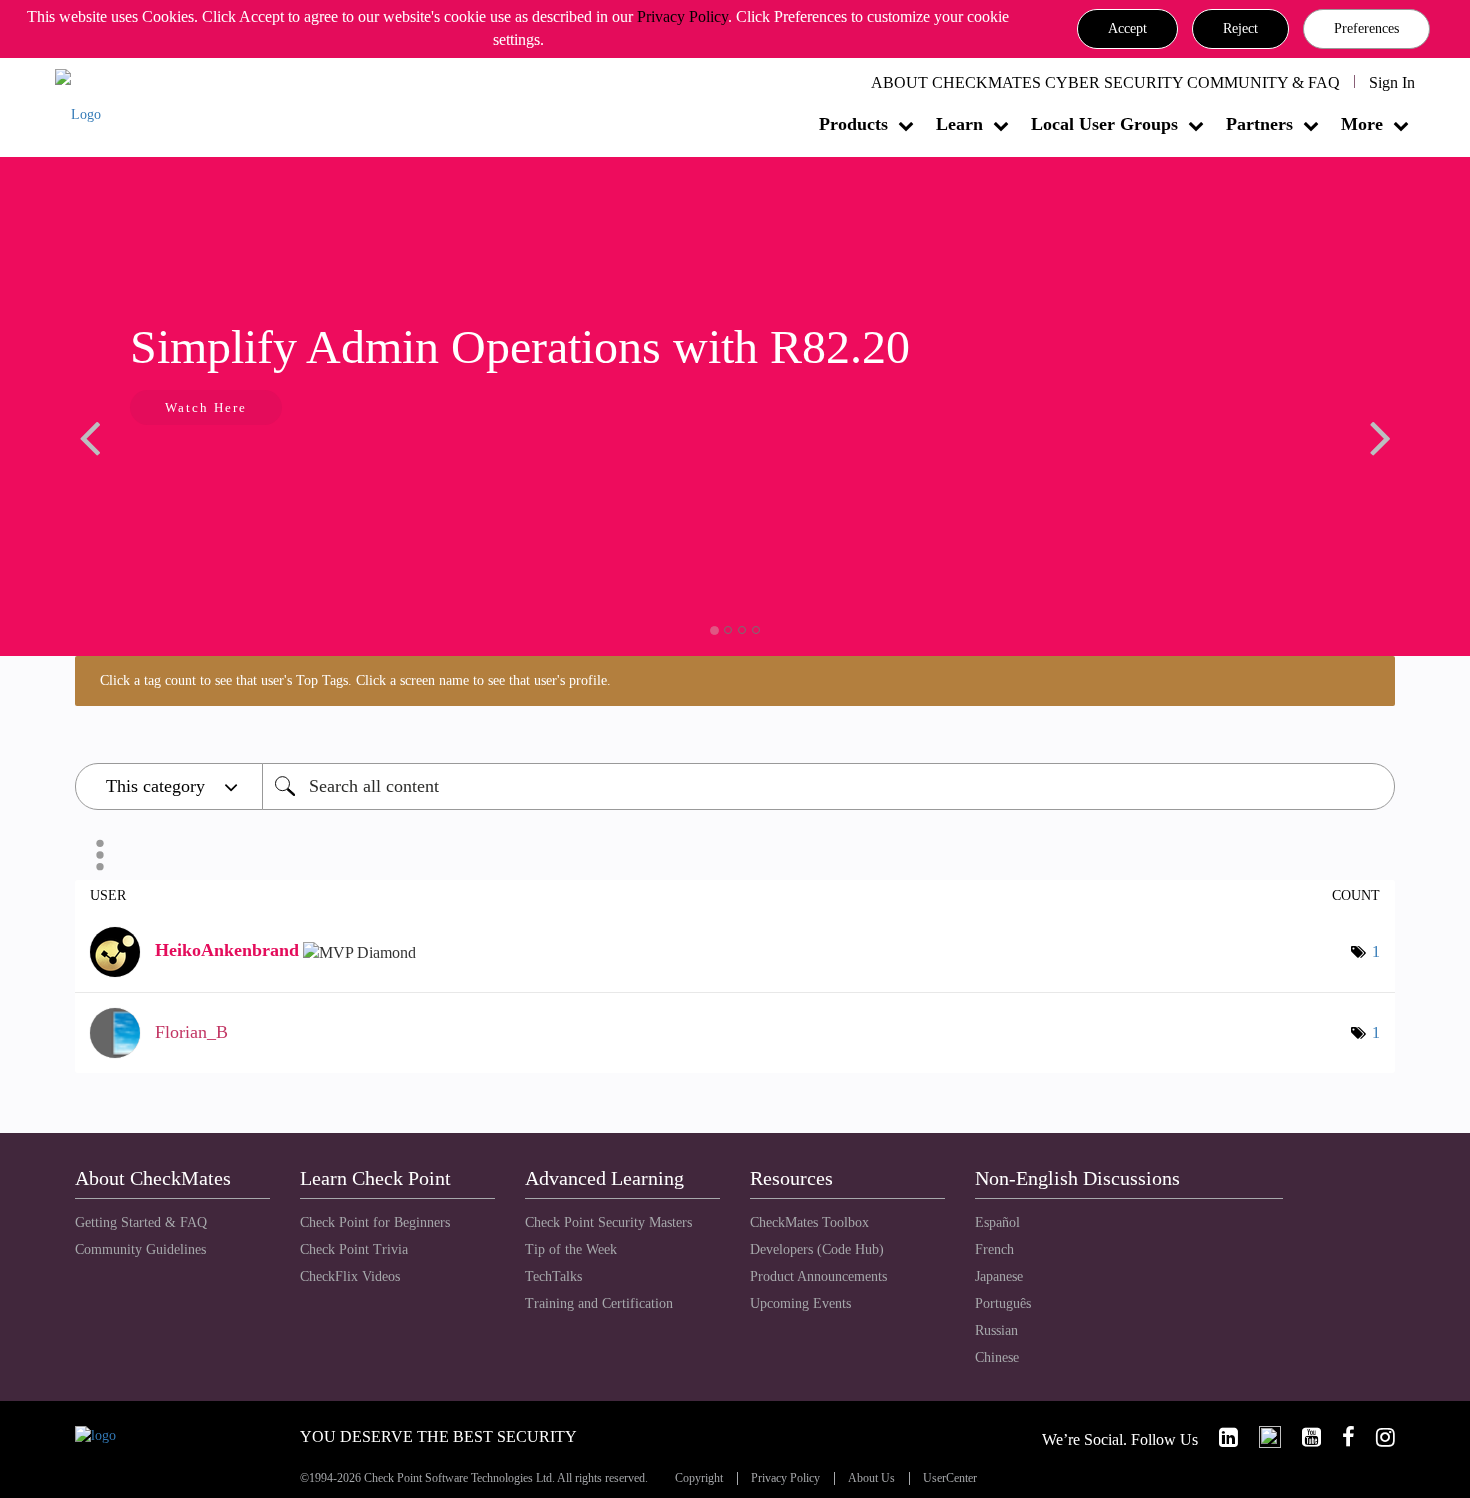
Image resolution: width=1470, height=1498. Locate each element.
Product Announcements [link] (818, 1276)
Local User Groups (1104, 124)
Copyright (699, 1478)
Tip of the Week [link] (571, 1249)
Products (853, 124)
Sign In (1392, 82)
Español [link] (997, 1222)
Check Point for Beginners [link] (375, 1222)
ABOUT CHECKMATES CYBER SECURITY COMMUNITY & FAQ (1105, 82)
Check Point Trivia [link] (354, 1249)
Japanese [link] (999, 1276)
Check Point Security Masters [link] (608, 1222)
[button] (1127, 29)
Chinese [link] (997, 1357)
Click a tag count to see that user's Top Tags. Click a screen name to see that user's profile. (355, 680)
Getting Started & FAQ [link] (141, 1222)
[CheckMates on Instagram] (1377, 1437)
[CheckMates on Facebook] (1340, 1437)
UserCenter (950, 1478)
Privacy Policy (682, 16)
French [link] (994, 1249)
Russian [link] (996, 1330)
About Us (871, 1478)
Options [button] (100, 855)
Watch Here (206, 407)
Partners (1259, 124)
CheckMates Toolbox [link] (809, 1222)
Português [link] (1003, 1303)
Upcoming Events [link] (800, 1303)
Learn (959, 124)
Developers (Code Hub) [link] (817, 1249)
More (1362, 124)
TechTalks (553, 1276)
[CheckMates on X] (1261, 1437)
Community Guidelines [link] (140, 1249)
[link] (1220, 1437)
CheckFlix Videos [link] (350, 1276)
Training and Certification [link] (599, 1303)
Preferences (1366, 28)
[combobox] (828, 786)
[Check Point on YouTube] (1303, 1437)
